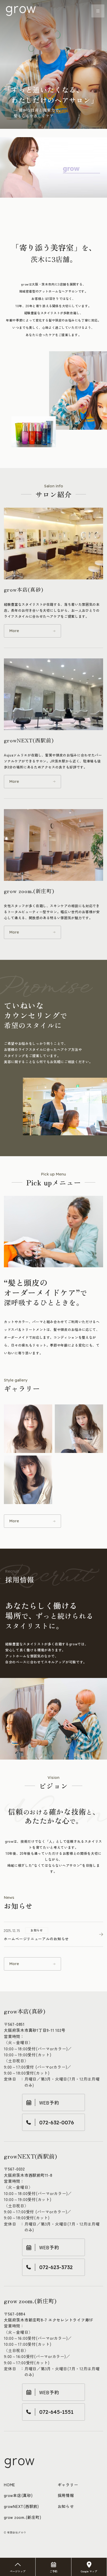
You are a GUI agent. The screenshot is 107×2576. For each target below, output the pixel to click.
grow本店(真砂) (18, 2495)
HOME (9, 2485)
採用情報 (66, 2495)
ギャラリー (68, 2485)
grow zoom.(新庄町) (22, 2517)
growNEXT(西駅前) (21, 2506)
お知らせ (66, 2506)
